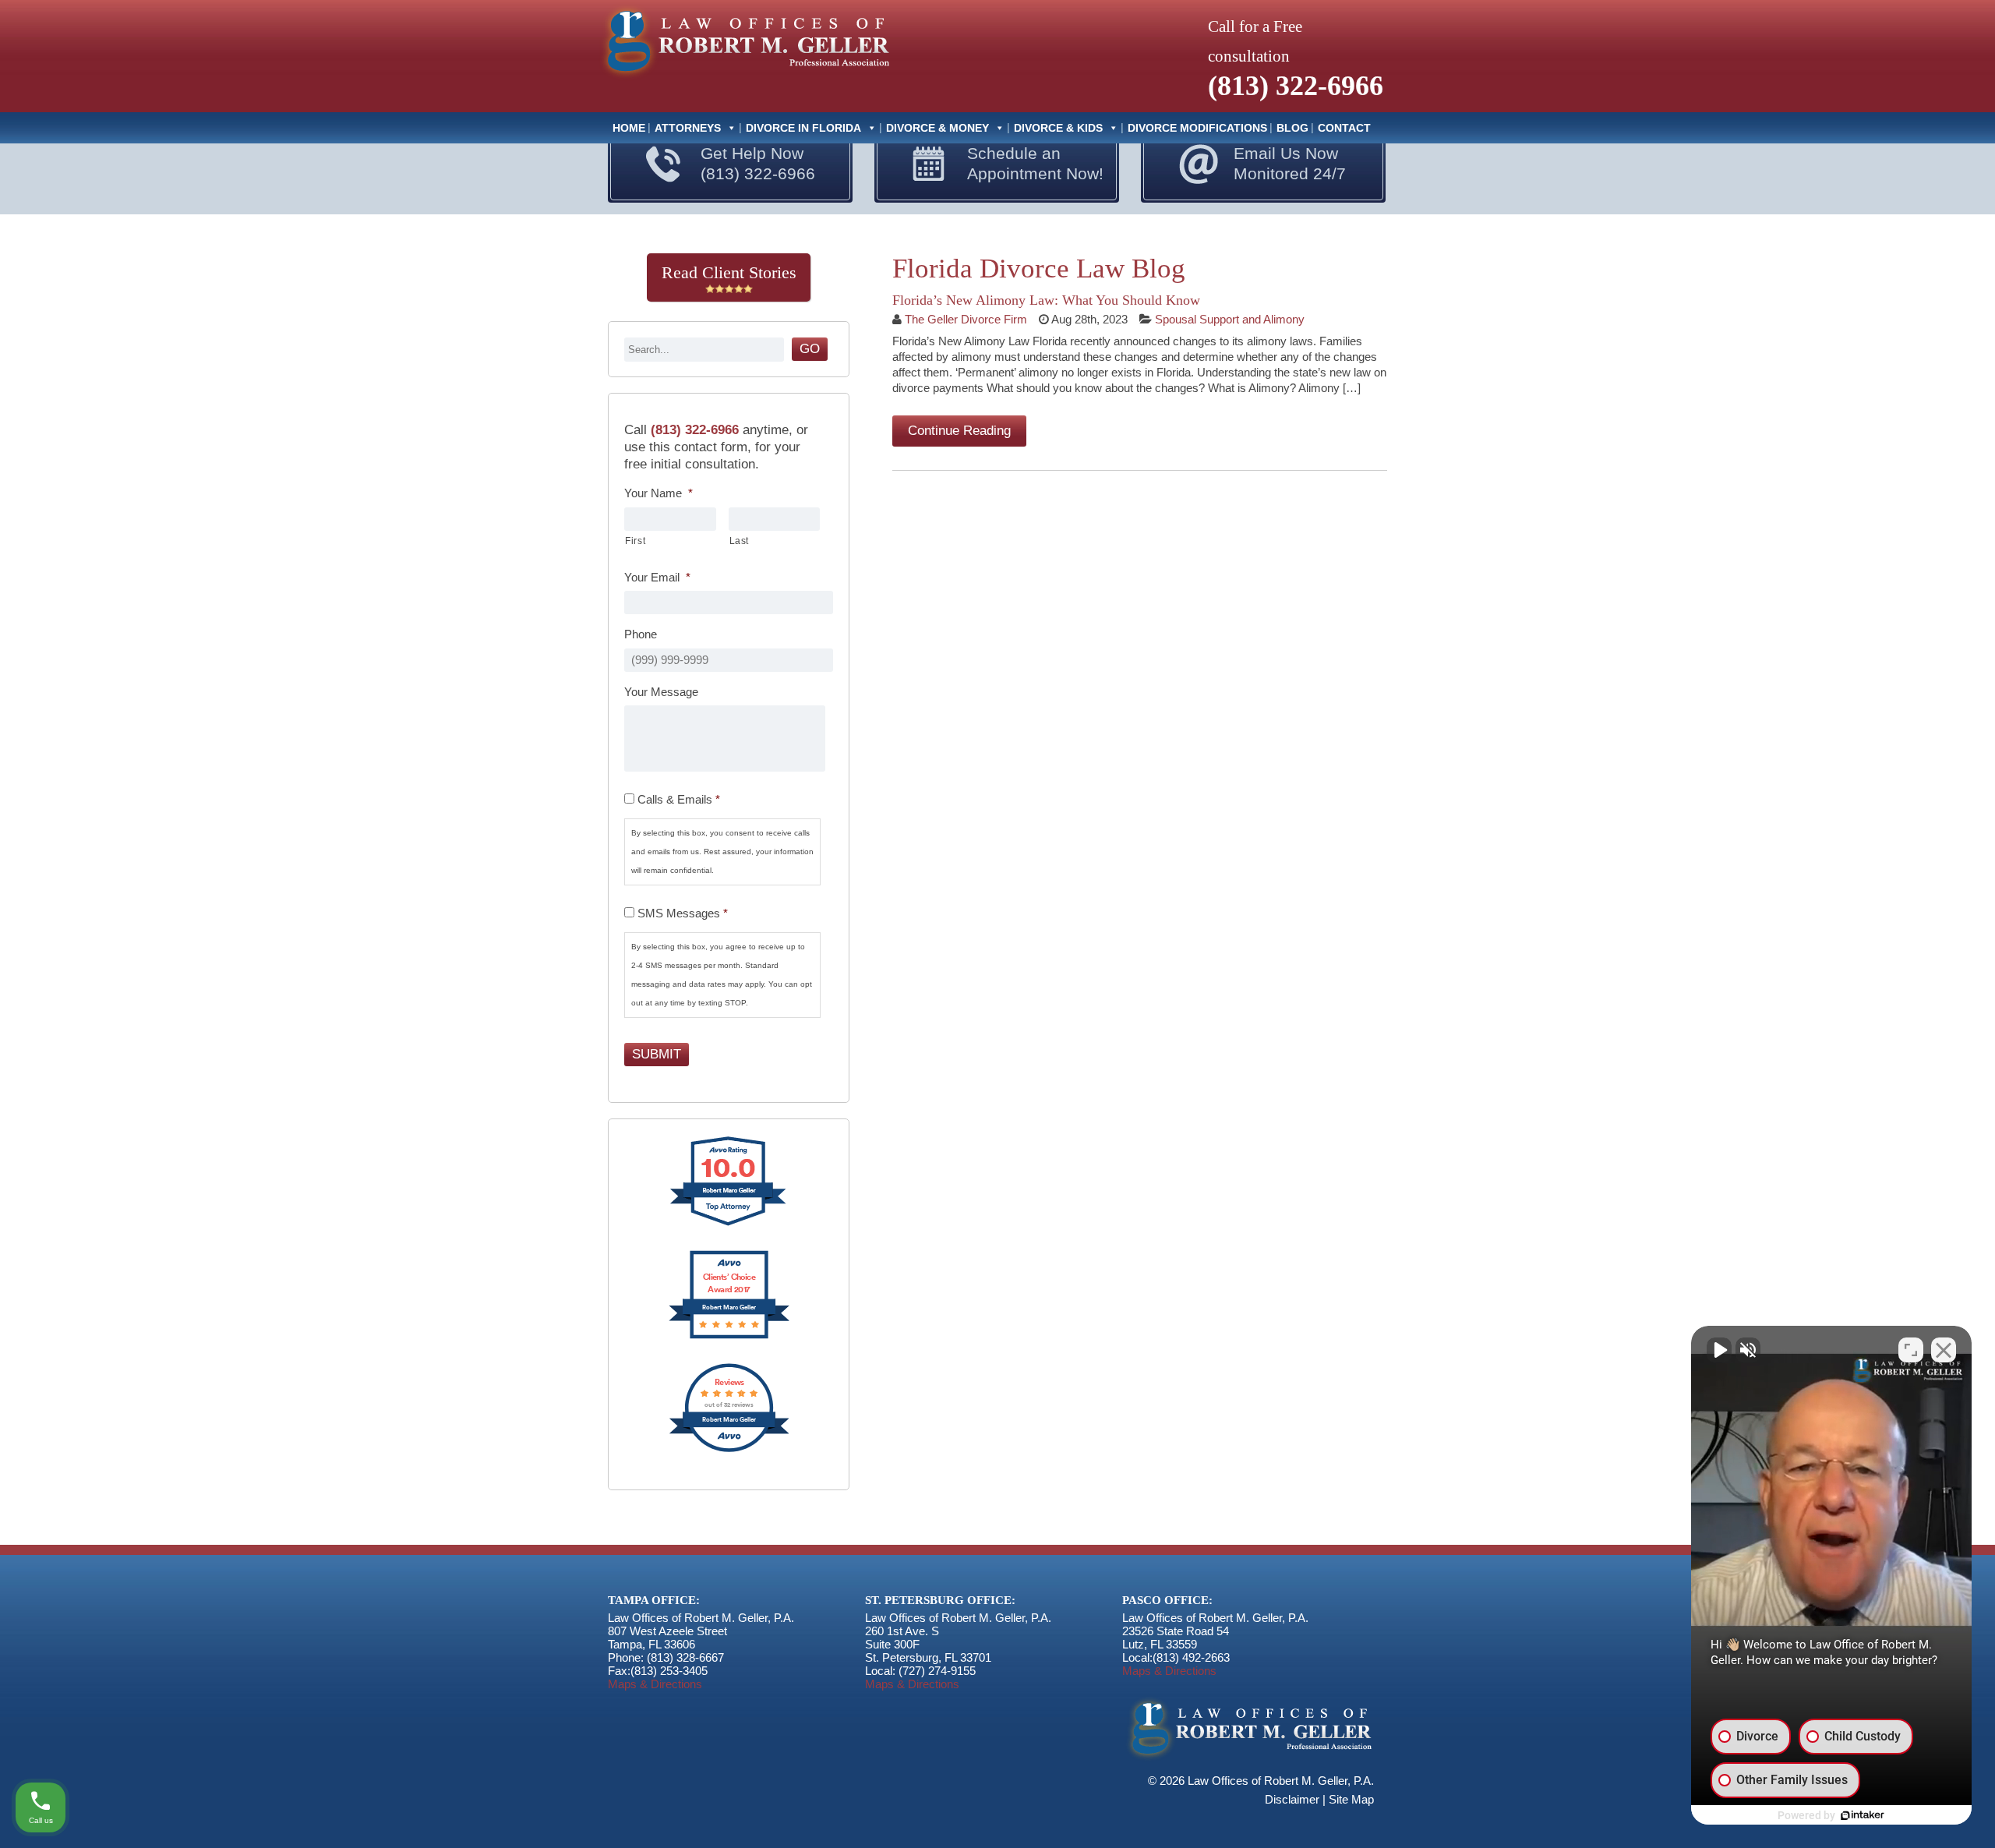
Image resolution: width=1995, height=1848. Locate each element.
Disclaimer (1292, 1799)
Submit (657, 1054)
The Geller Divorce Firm (966, 319)
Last (740, 541)
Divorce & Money (937, 128)
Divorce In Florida (803, 128)
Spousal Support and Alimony (1230, 319)
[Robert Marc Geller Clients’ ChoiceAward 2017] (729, 1337)
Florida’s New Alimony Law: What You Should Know (1046, 300)
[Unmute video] (1719, 1350)
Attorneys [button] (688, 128)
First (635, 541)
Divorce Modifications (1197, 128)
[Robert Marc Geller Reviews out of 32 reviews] (729, 1450)
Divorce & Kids (1058, 128)
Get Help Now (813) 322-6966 (758, 163)
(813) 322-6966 (1296, 86)
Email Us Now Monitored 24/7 (1290, 163)
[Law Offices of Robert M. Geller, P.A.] (744, 79)
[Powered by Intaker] (1863, 1815)
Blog (1292, 128)
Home (629, 128)
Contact (1344, 128)
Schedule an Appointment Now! (1035, 163)
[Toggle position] (1911, 1350)
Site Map (1351, 1799)
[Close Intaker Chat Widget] (1944, 1350)
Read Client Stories (729, 272)
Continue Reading (959, 431)
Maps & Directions (655, 1684)
